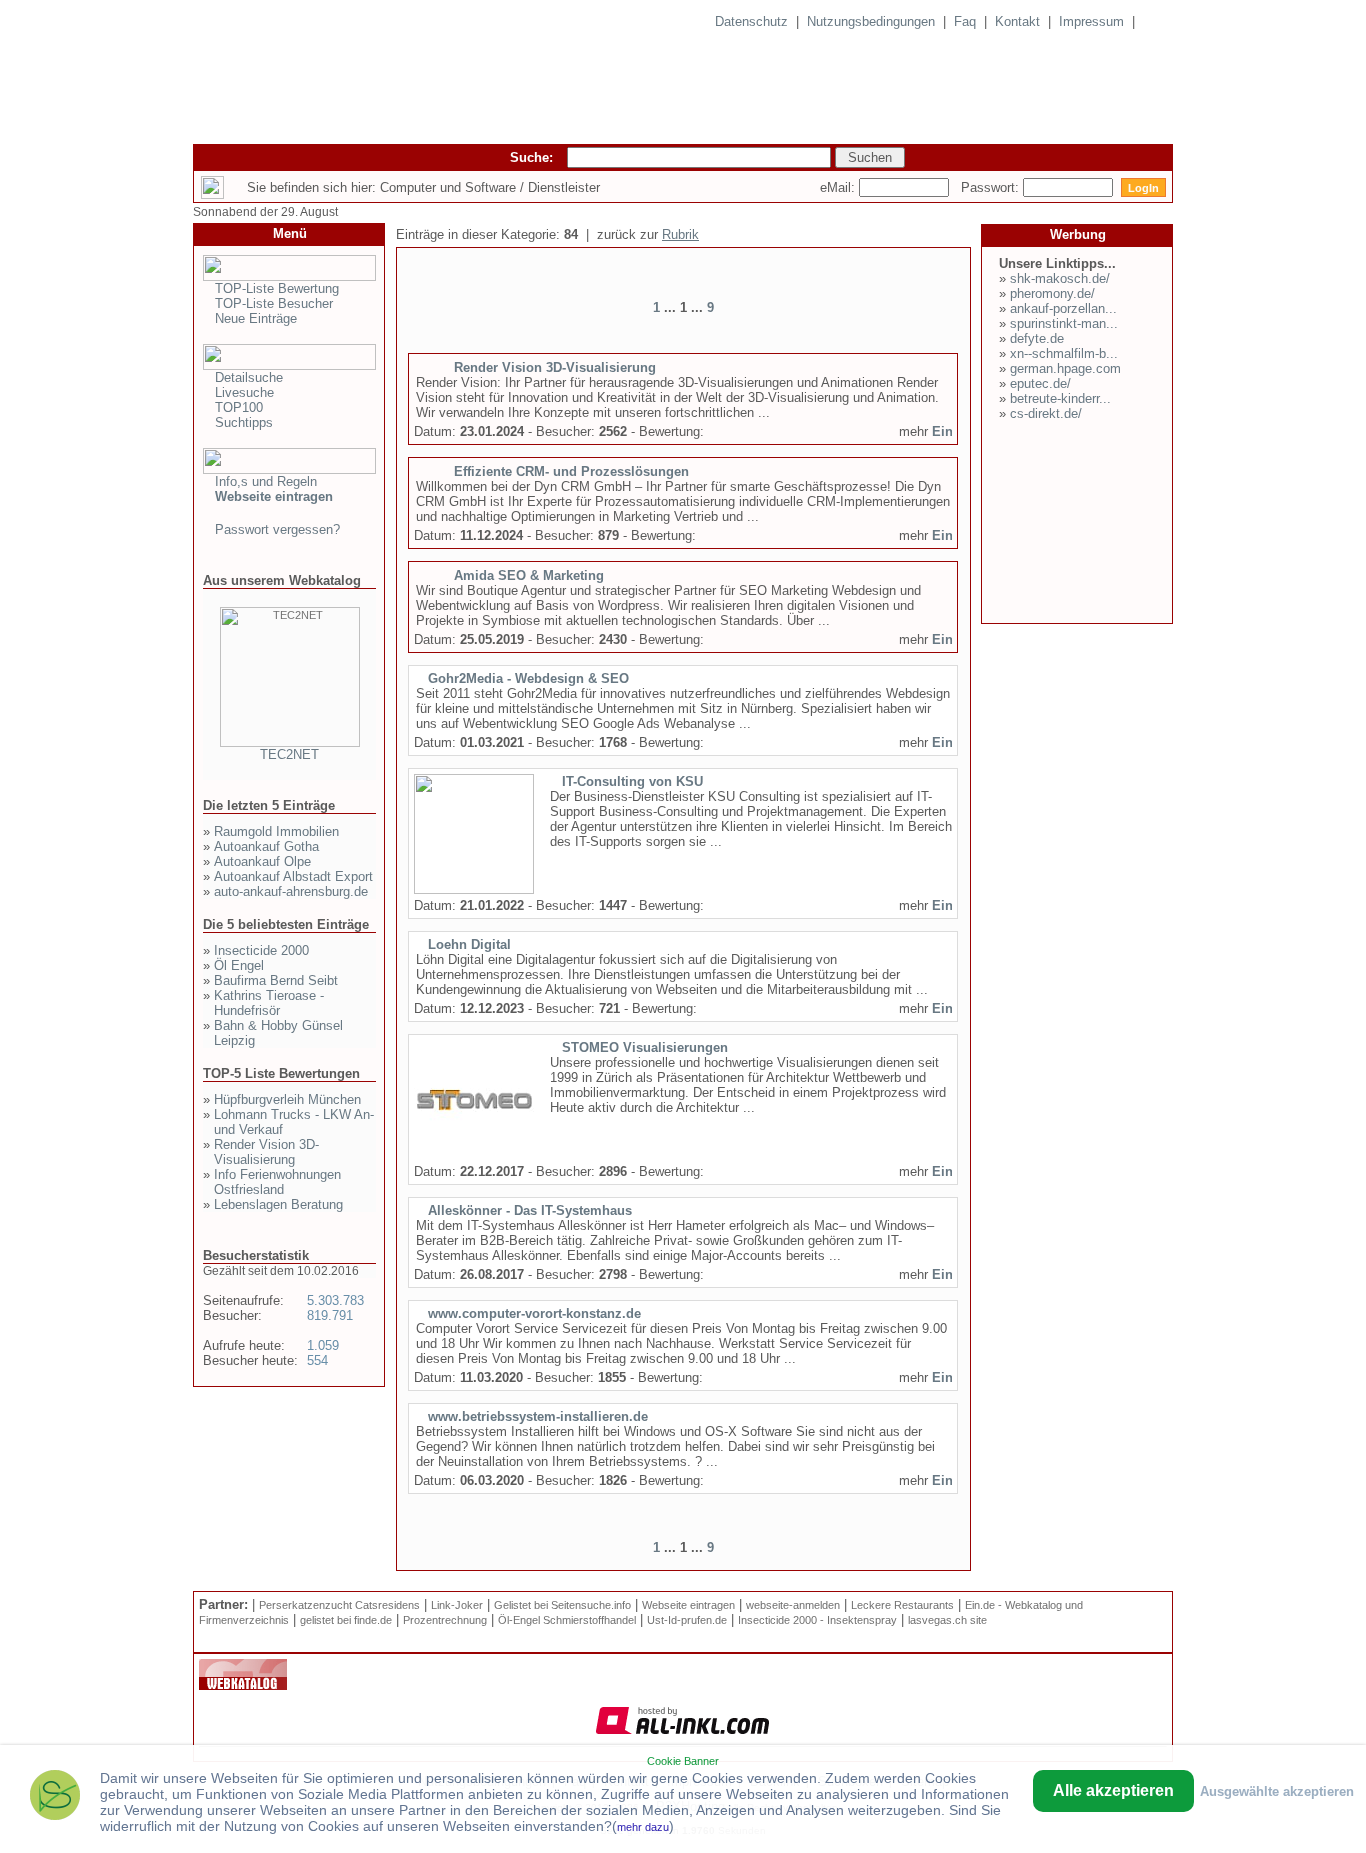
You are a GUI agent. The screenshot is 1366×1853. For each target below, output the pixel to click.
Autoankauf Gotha (266, 846)
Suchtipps (244, 422)
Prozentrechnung (445, 1620)
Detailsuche (249, 377)
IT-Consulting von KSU (632, 781)
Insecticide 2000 (261, 950)
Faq (965, 21)
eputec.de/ (1040, 383)
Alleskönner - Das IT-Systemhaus (530, 1210)
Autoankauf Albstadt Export (293, 876)
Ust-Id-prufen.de (687, 1620)
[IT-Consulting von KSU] (474, 890)
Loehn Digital (469, 944)
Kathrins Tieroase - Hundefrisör (269, 1003)
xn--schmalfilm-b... (1064, 353)
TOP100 (239, 407)
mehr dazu (643, 1827)
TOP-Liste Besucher (274, 303)
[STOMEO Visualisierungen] (474, 1156)
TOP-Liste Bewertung (277, 288)
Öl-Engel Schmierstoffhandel (567, 1620)
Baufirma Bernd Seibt (276, 980)
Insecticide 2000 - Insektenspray (817, 1620)
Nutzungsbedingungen (871, 21)
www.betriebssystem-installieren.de (538, 1416)
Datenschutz (751, 21)
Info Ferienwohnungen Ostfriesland (277, 1182)
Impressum (1091, 21)
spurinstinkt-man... (1064, 323)
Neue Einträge (256, 318)
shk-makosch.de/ (1060, 278)
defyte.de (1037, 338)
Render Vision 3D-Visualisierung (266, 1152)
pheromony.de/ (1052, 293)
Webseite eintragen (688, 1605)
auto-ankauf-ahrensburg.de (291, 891)
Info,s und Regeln (266, 481)
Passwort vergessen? (277, 529)
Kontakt (1017, 21)
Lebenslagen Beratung (278, 1204)
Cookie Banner (683, 1761)
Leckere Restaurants (902, 1605)
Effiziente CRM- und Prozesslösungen (571, 471)
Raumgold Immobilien (276, 831)
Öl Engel (239, 965)
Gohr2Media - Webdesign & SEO (528, 678)
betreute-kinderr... (1060, 398)
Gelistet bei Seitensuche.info (562, 1605)
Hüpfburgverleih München (287, 1099)
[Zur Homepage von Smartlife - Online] (55, 1797)
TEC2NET (289, 754)
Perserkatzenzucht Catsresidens (339, 1605)
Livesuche (244, 392)
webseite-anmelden (793, 1605)
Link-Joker (457, 1605)
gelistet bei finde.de (346, 1620)
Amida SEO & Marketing (529, 575)
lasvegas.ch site (947, 1620)
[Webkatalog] (243, 1686)
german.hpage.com (1065, 368)
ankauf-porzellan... (1063, 308)
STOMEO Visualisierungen (645, 1047)
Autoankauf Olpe (262, 861)
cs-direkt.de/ (1046, 413)
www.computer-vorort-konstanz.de (534, 1313)
